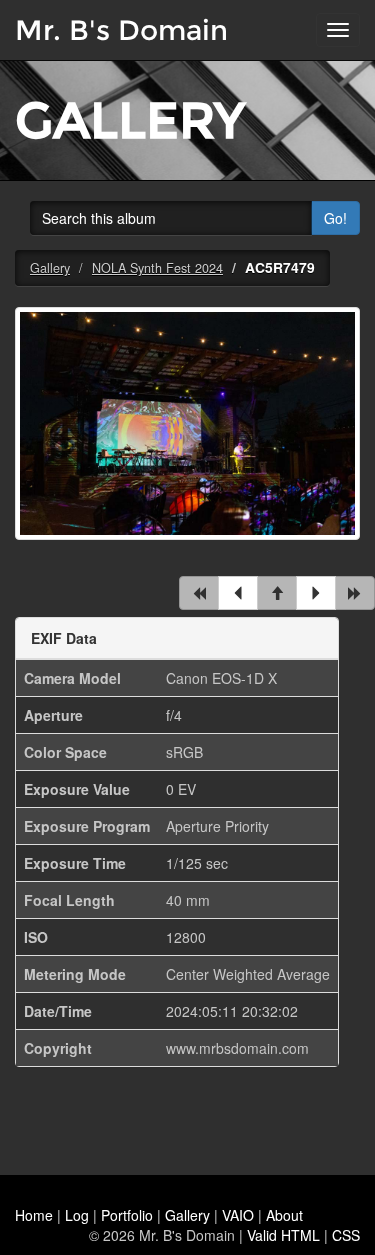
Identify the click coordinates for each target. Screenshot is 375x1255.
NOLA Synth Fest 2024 (157, 268)
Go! (335, 218)
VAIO (238, 1215)
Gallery (50, 268)
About (284, 1215)
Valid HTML (283, 1235)
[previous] (238, 593)
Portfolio (127, 1215)
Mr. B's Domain (121, 30)
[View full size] (187, 436)
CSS (346, 1235)
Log (77, 1215)
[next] (316, 593)
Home (34, 1215)
